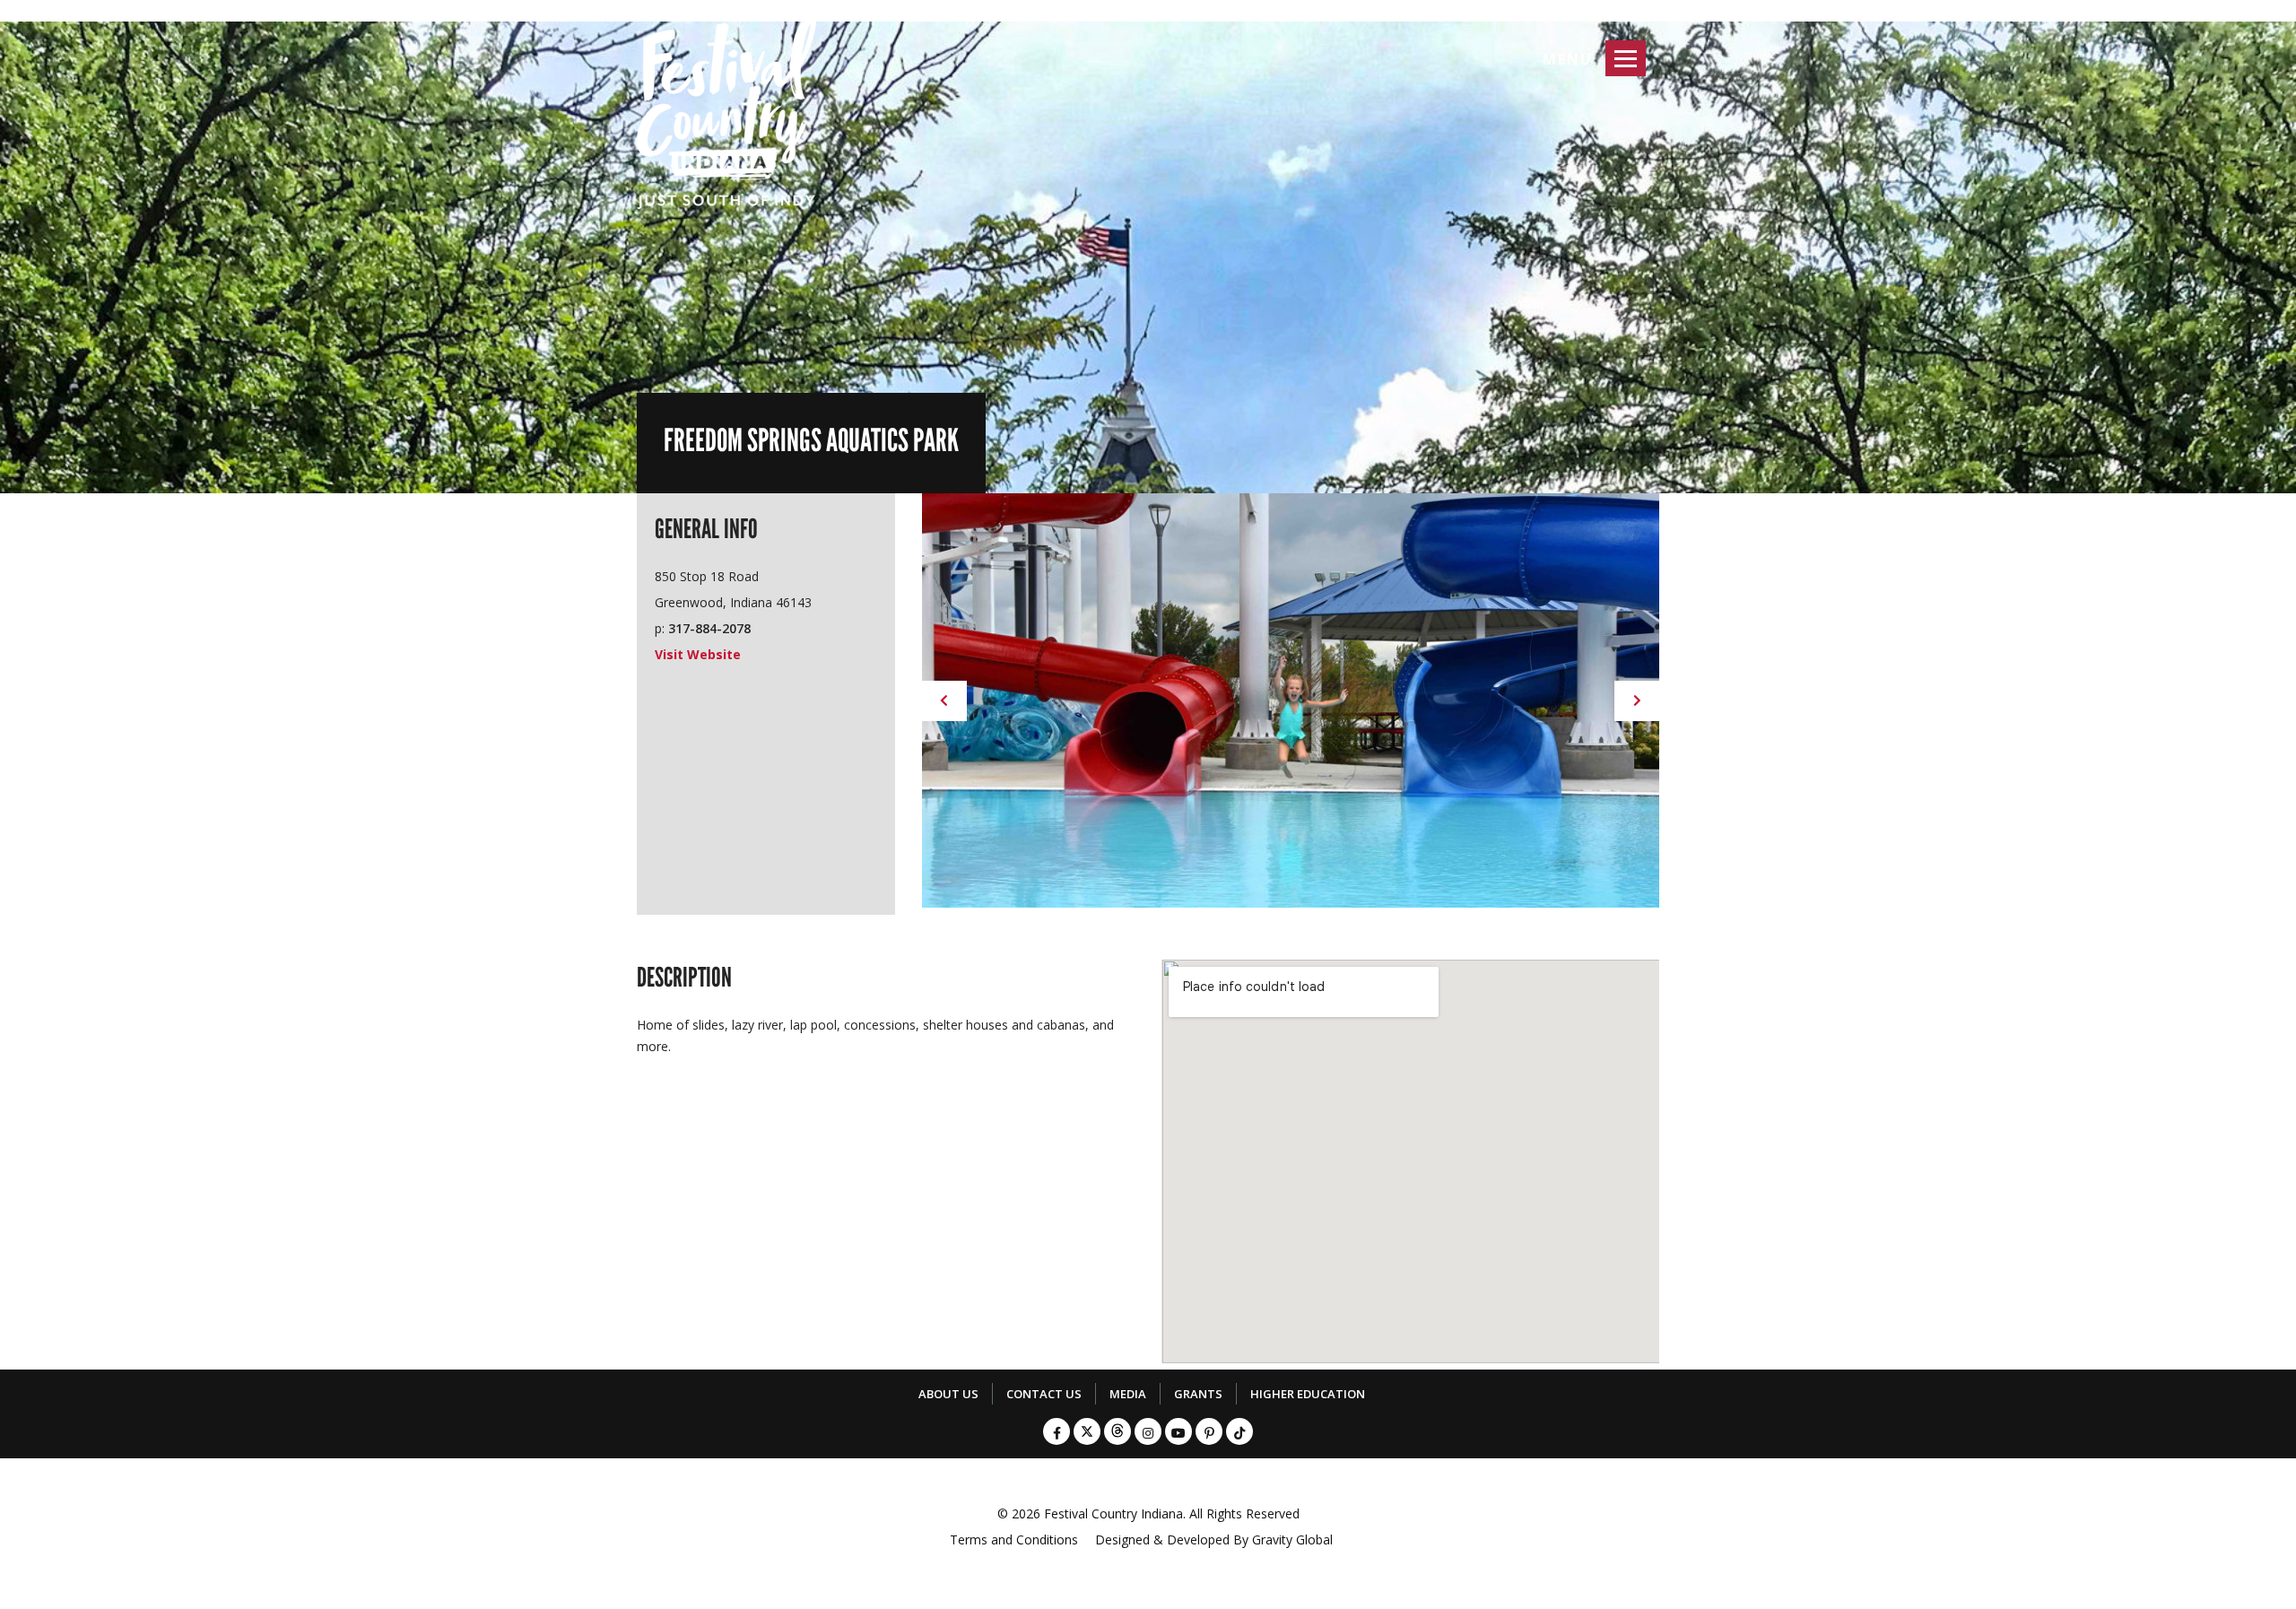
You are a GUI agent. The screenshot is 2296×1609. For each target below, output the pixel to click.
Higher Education (1308, 1394)
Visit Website (698, 654)
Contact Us (1044, 1394)
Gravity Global (1292, 1539)
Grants (1198, 1394)
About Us (948, 1394)
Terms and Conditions (1014, 1539)
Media (1128, 1394)
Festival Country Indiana (1113, 1513)
